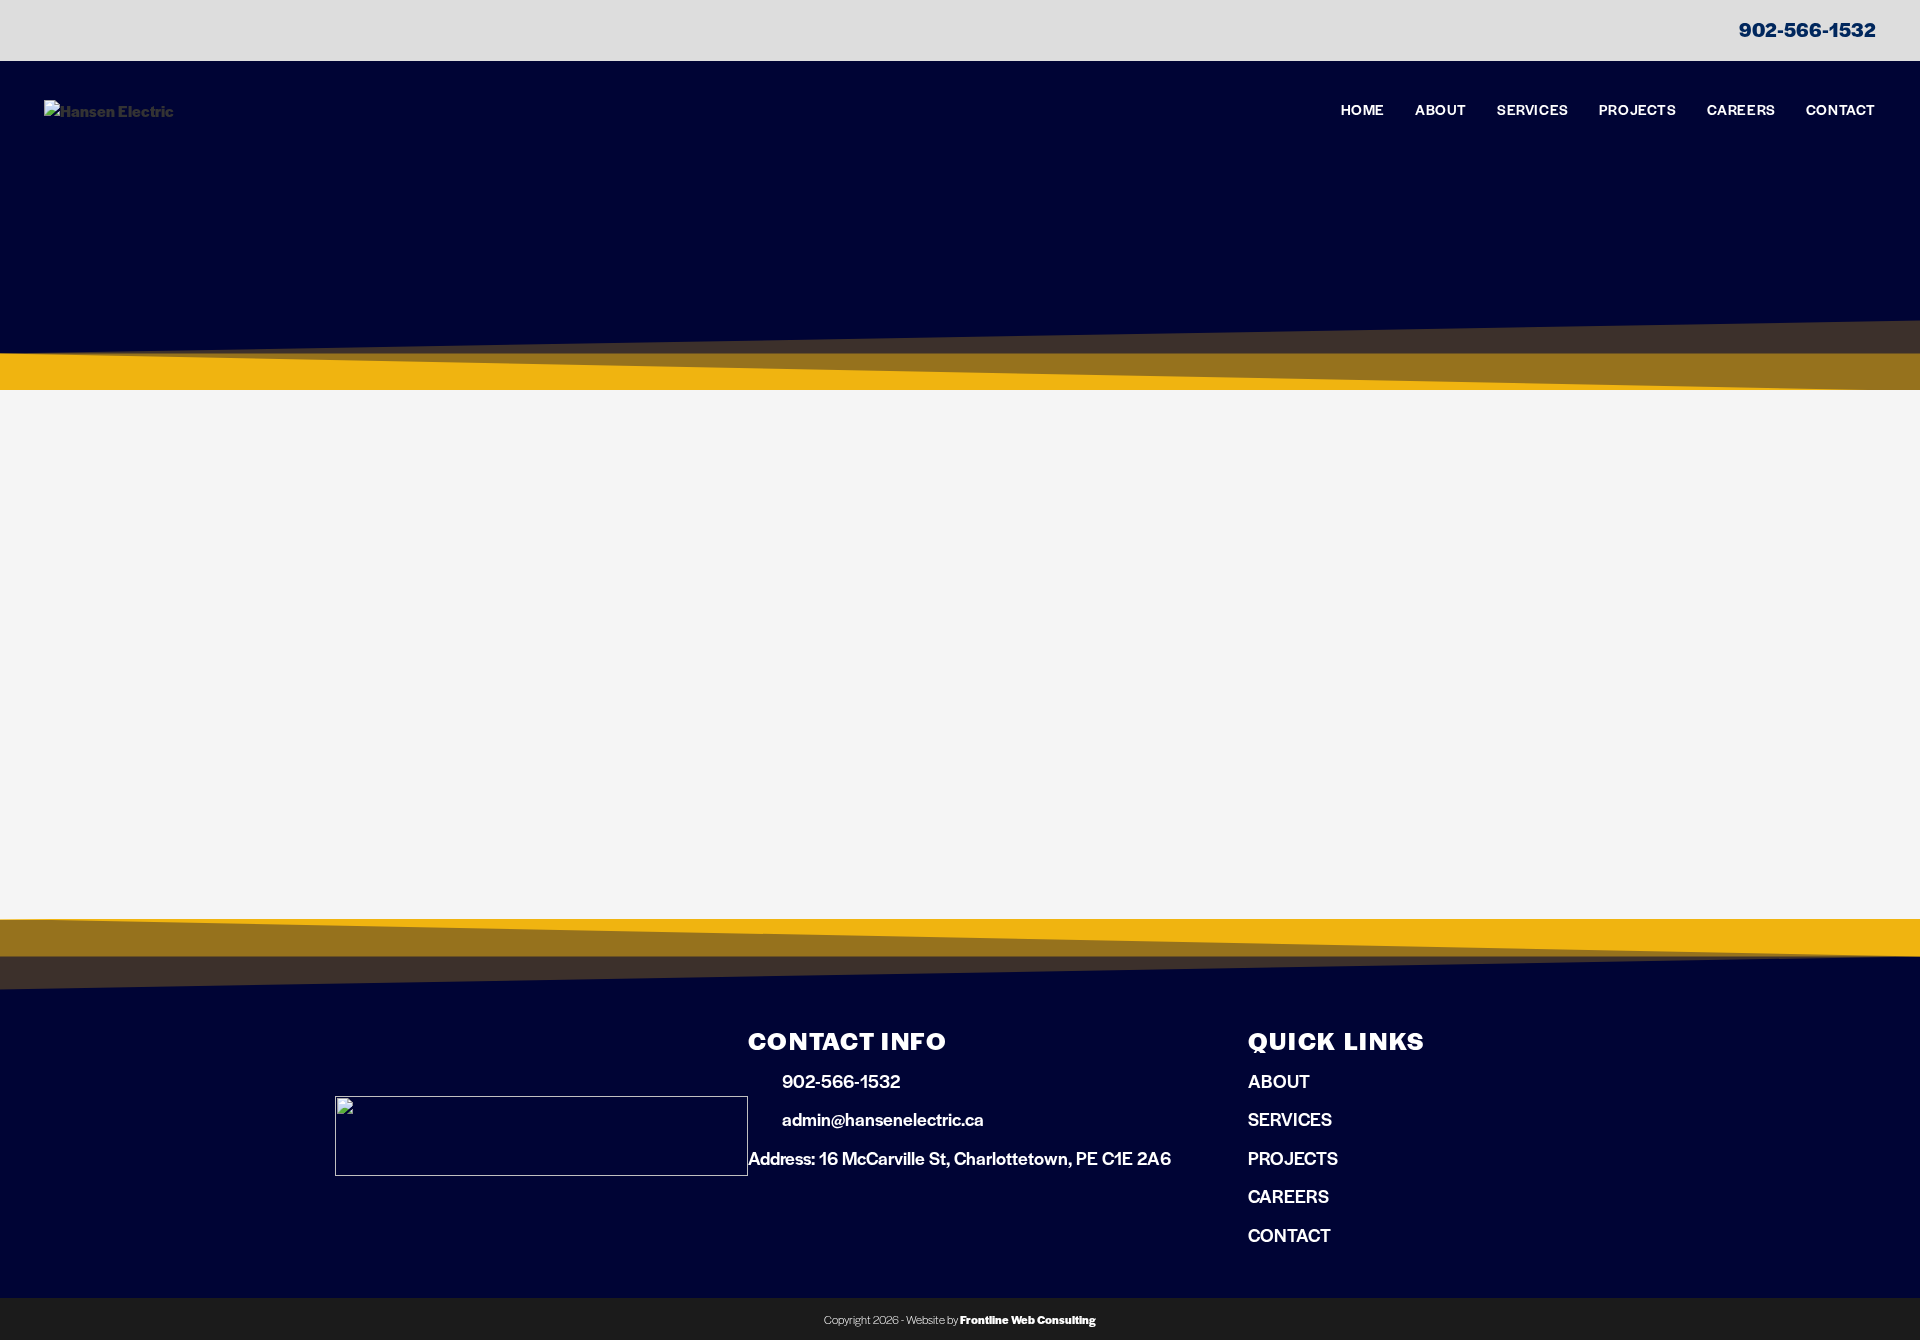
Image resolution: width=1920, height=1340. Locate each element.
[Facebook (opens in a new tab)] (59, 32)
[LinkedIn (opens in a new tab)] (93, 32)
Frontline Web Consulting (1028, 1319)
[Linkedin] (813, 1209)
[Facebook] (764, 1209)
